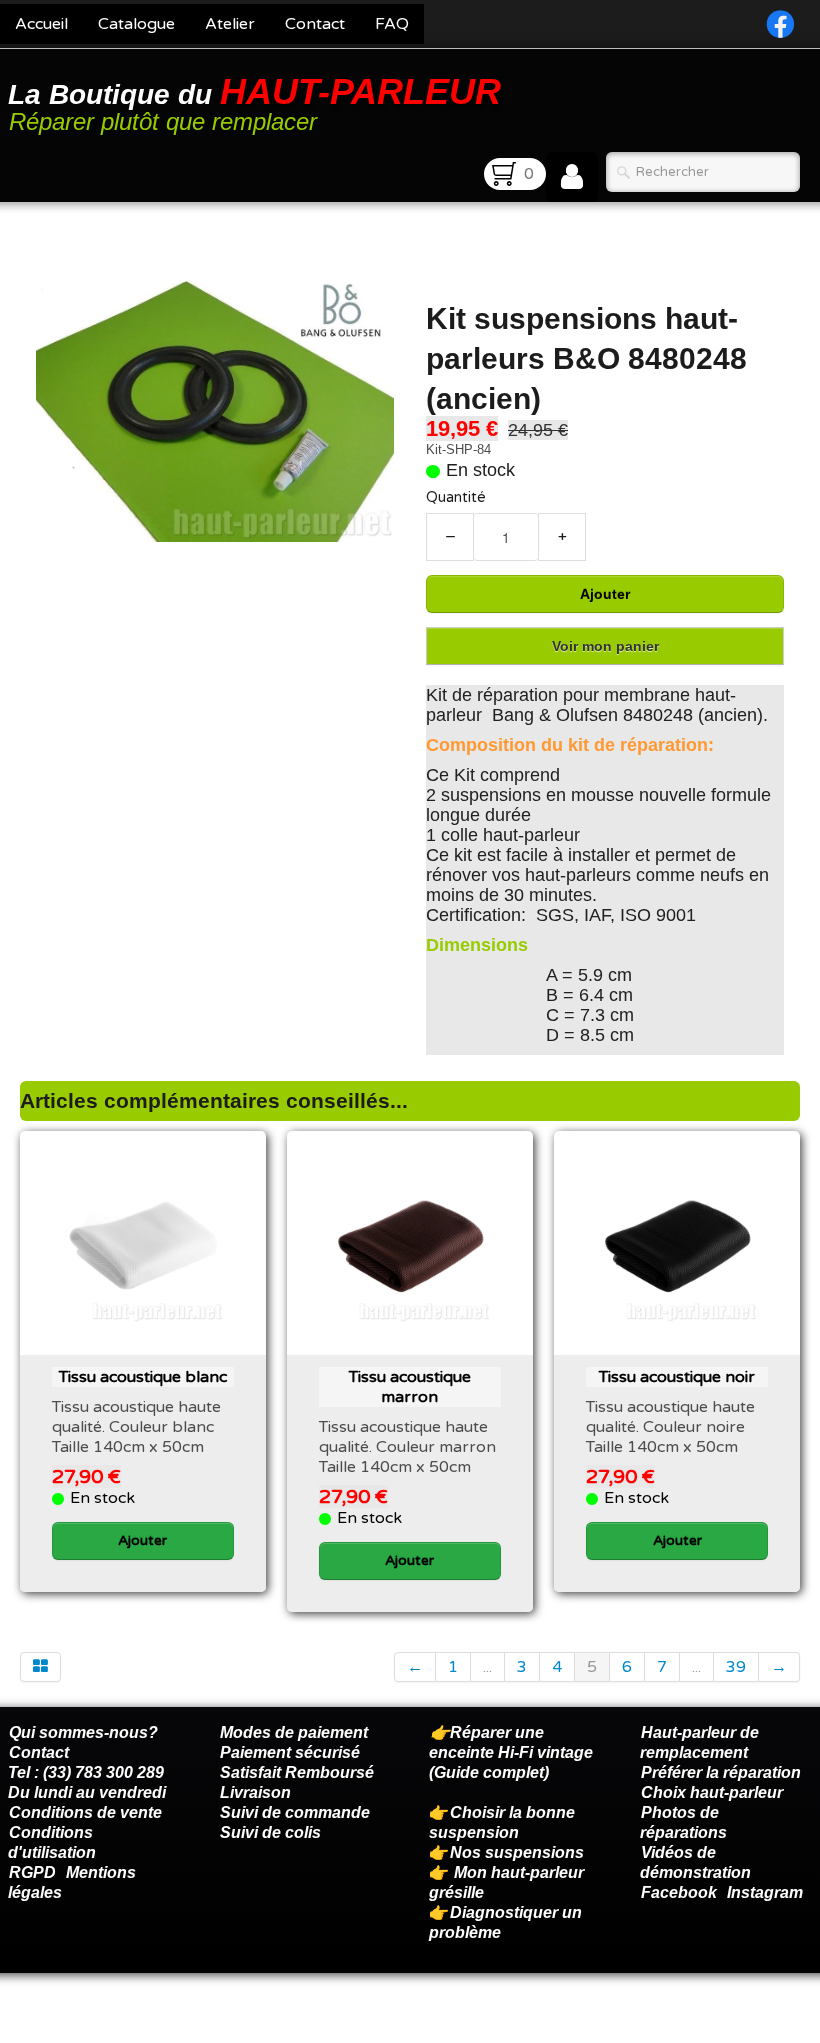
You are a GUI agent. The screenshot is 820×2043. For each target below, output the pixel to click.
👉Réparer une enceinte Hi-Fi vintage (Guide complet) (511, 1752)
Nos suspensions (517, 1852)
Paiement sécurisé (290, 1752)
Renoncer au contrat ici (95, 2023)
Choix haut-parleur (714, 1792)
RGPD (32, 1872)
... (487, 1667)
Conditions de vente (85, 1812)
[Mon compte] (572, 177)
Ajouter (605, 594)
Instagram (765, 1892)
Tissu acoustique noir (677, 1377)
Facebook (679, 1892)
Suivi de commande (295, 1812)
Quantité (456, 497)
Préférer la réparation (721, 1772)
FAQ (392, 24)
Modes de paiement (294, 1732)
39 (736, 1667)
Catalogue (136, 24)
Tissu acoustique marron (410, 1387)
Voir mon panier (605, 646)
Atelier (230, 24)
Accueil (41, 24)
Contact (315, 24)
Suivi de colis (270, 1832)
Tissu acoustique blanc (143, 1377)
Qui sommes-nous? (83, 1732)
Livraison (255, 1792)
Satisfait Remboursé (297, 1772)
